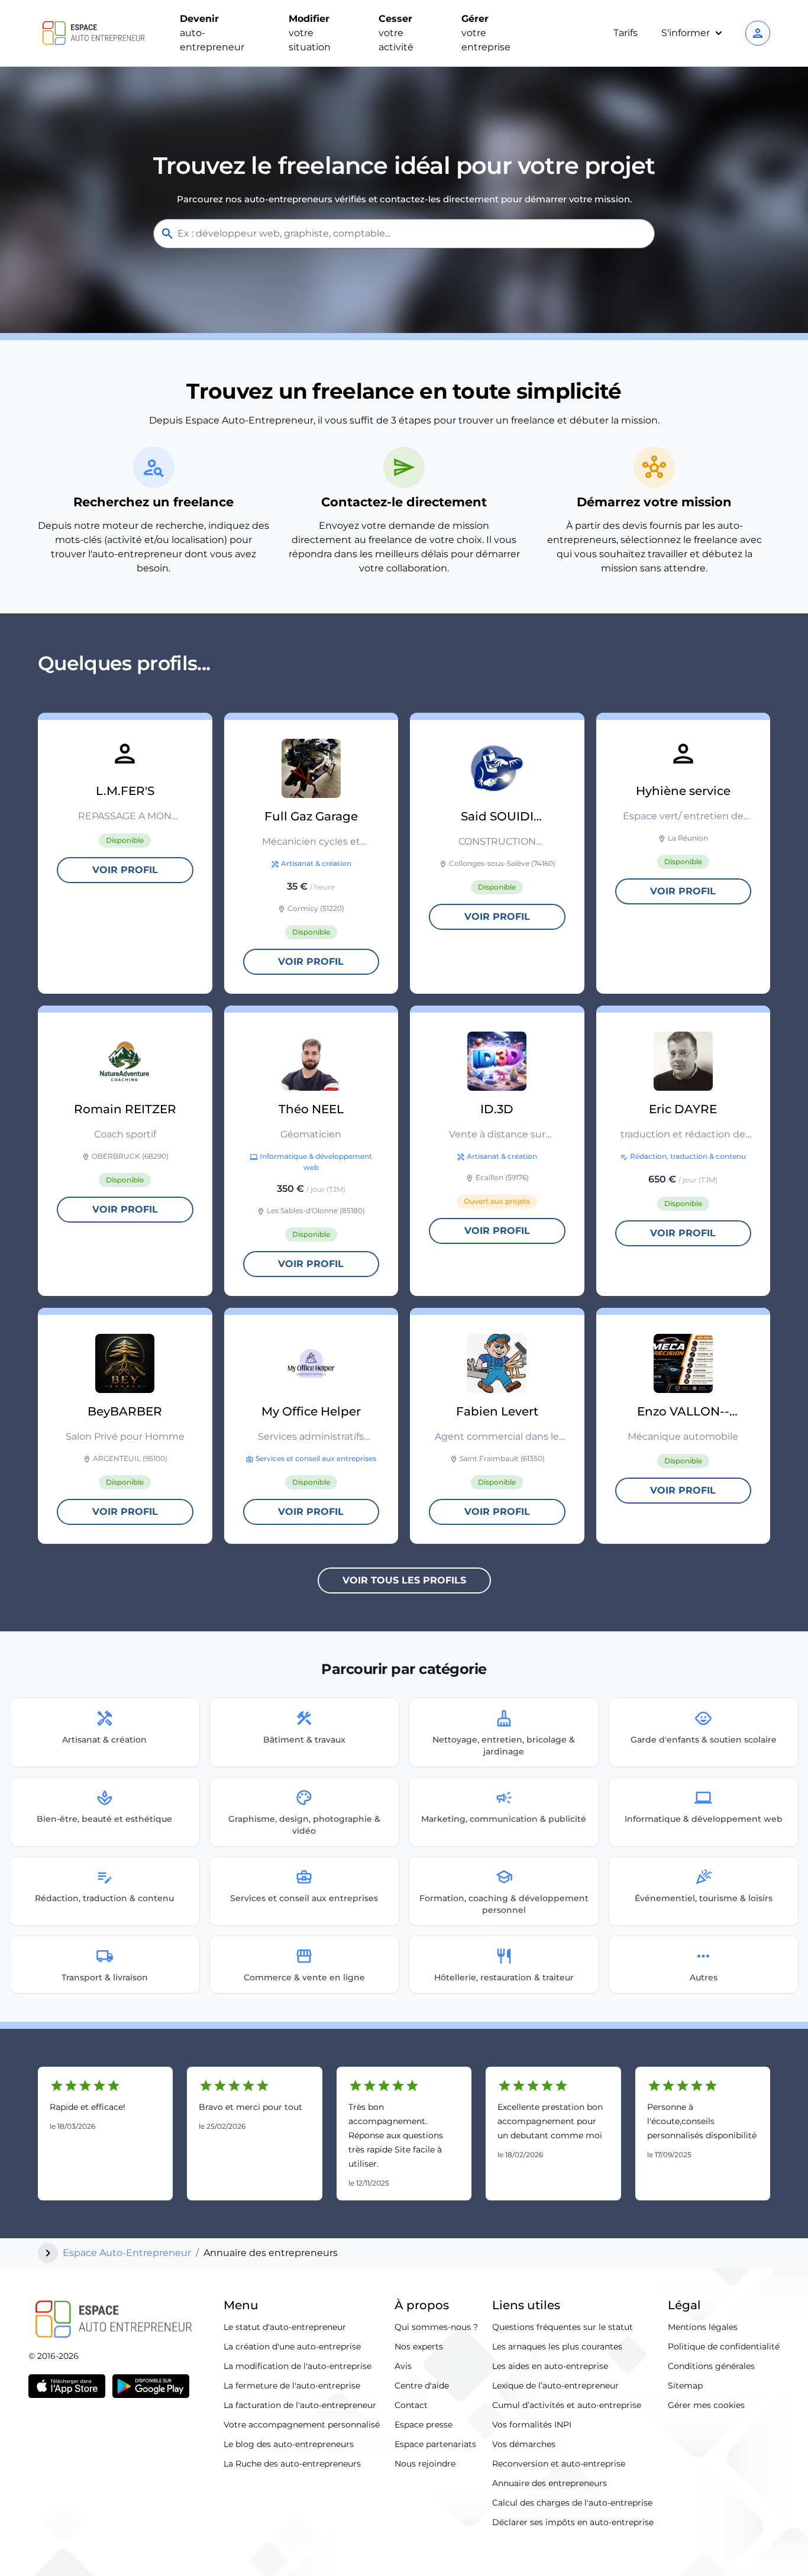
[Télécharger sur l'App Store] (67, 2386)
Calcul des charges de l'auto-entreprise (572, 2503)
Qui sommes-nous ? (436, 2327)
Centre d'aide (422, 2386)
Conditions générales (711, 2366)
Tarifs (626, 33)
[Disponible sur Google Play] (151, 2386)
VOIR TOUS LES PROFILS (404, 1580)
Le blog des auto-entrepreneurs (289, 2444)
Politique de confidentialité (724, 2346)
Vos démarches (524, 2444)
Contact (411, 2405)
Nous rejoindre (425, 2464)
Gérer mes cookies (706, 2405)
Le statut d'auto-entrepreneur (285, 2327)
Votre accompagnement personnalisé (302, 2425)
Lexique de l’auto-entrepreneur (555, 2386)
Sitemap (685, 2386)
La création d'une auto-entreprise (292, 2346)
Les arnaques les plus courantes (557, 2346)
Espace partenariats (435, 2444)
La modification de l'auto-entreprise (298, 2366)
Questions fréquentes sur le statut (563, 2327)
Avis (403, 2366)
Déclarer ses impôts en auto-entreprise (573, 2522)
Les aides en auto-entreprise (550, 2366)
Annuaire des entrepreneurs (550, 2483)
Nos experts (419, 2346)
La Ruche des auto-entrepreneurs (292, 2464)
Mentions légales (703, 2327)
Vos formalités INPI (532, 2425)
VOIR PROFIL (125, 870)
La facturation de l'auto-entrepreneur (300, 2405)
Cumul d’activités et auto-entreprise (567, 2405)
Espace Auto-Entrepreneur (127, 2253)
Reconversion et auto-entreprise (559, 2464)
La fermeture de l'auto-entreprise (292, 2386)
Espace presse (424, 2425)
